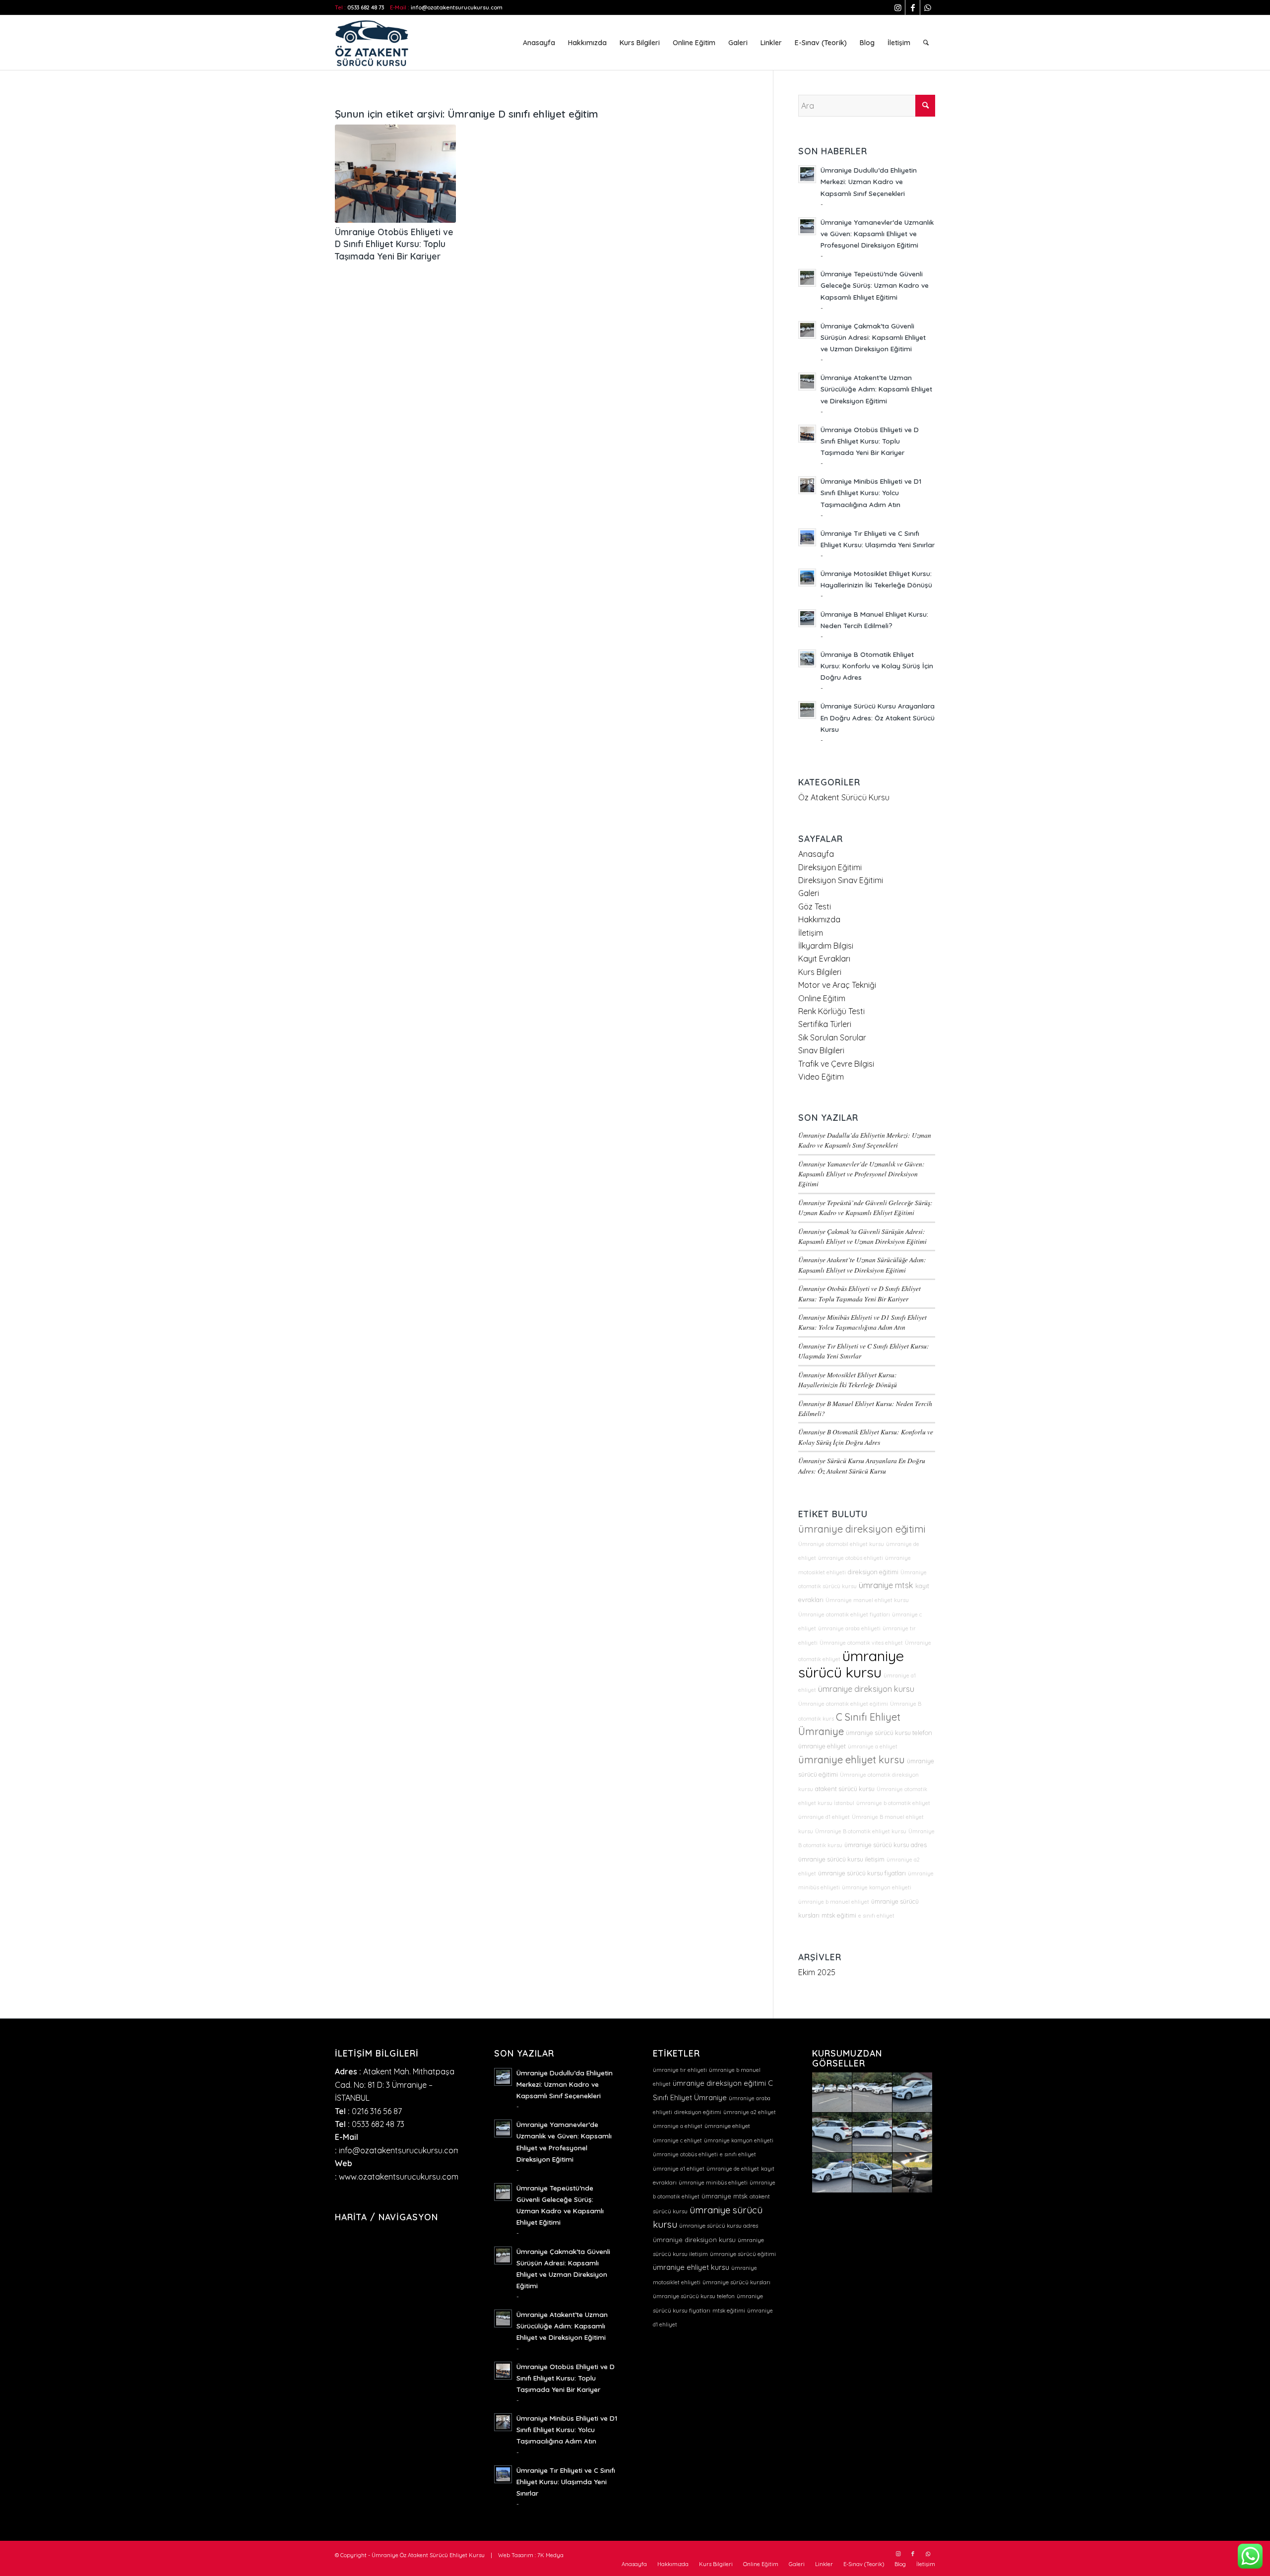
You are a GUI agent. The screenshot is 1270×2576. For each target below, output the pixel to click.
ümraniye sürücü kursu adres (886, 1845)
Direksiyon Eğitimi (830, 867)
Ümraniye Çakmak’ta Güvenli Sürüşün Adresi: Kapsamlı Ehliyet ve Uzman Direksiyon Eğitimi (873, 337)
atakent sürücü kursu (845, 1789)
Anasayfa (816, 854)
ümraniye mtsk (886, 1585)
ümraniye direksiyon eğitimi (862, 1529)
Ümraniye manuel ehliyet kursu (867, 1600)
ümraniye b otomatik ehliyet (893, 1803)
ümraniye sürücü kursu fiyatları (862, 1873)
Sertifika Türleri (825, 1024)
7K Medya (550, 2555)
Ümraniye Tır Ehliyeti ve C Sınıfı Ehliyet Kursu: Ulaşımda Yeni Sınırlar (566, 2481)
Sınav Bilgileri (821, 1050)
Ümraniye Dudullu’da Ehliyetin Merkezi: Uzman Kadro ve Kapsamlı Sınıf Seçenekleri (869, 181)
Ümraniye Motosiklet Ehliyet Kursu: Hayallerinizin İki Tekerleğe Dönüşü (848, 1380)
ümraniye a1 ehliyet (679, 2169)
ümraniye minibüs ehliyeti (713, 2183)
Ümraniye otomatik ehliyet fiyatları (844, 1614)
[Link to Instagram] (898, 7)
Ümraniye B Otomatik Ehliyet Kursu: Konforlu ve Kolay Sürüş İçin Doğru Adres (877, 666)
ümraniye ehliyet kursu (852, 1760)
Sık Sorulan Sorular (832, 1037)
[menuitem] (539, 43)
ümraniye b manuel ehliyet (834, 1902)
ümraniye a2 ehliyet (750, 2112)
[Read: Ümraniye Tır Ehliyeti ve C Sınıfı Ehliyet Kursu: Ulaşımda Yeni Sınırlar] (807, 537)
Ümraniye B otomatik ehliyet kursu (861, 1831)
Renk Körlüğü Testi (831, 1011)
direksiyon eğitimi (873, 1572)
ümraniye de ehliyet (733, 2169)
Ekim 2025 (817, 1972)
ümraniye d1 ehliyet (824, 1817)
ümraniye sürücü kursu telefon (889, 1733)
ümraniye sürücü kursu (851, 1664)
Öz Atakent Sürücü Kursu (844, 797)
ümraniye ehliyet (822, 1746)
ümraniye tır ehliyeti (680, 2070)
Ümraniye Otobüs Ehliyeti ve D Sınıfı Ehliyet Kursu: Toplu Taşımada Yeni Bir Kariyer (394, 244)
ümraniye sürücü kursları (736, 2282)
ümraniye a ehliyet (873, 1746)
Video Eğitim (821, 1077)
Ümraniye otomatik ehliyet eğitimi (843, 1704)
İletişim (811, 933)
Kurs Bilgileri (820, 972)
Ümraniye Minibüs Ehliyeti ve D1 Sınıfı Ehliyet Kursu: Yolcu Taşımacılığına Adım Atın (871, 492)
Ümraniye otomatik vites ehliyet (861, 1643)
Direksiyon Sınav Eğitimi (841, 880)
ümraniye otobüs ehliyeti (851, 1558)
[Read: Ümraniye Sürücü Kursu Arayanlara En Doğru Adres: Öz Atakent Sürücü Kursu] (807, 710)
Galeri (809, 893)
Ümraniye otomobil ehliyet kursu (841, 1544)
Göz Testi (815, 906)
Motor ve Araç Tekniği (837, 985)
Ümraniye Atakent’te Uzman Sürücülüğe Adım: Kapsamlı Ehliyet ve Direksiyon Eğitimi (876, 389)
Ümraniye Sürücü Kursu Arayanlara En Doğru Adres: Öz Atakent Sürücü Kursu (878, 717)
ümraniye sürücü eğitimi (743, 2254)
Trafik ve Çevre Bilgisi (836, 1064)
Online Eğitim (822, 998)
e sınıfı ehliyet (876, 1916)
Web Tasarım (516, 2555)
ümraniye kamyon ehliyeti (877, 1887)
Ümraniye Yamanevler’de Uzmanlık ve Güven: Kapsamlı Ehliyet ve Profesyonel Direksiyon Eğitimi (877, 233)
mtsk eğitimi (839, 1915)
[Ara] (926, 43)
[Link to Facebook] (913, 7)
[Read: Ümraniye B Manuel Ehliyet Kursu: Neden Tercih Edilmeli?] (807, 618)
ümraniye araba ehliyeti (849, 1628)
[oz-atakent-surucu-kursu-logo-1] (372, 43)
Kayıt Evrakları (824, 959)
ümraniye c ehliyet (677, 2140)
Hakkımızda (819, 919)
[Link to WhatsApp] (928, 7)
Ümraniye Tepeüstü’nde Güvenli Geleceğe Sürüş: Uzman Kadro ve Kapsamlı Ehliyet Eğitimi (875, 285)
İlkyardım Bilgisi (826, 946)
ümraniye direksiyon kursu (866, 1689)
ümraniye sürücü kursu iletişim (841, 1859)
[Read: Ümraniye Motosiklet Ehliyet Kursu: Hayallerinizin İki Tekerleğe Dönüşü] (807, 578)
